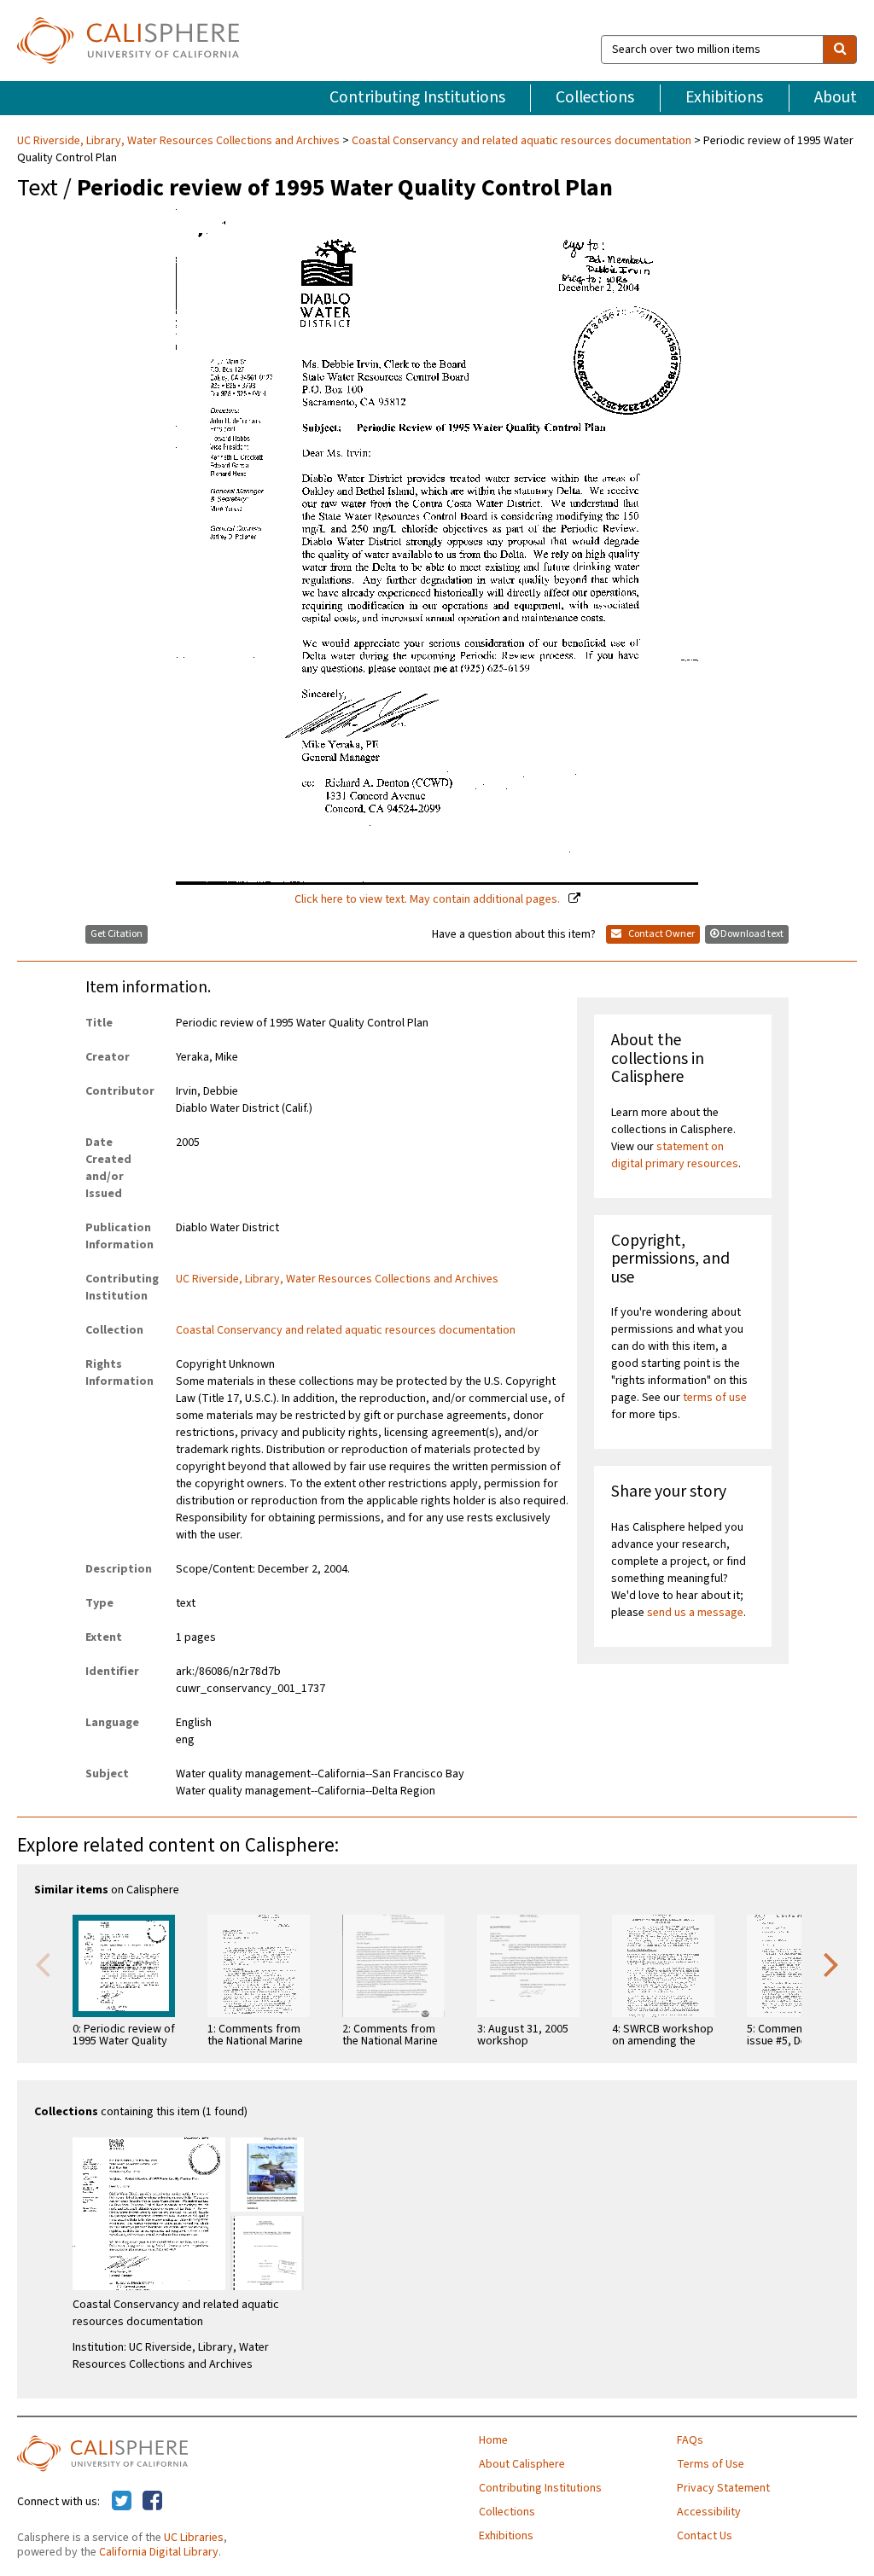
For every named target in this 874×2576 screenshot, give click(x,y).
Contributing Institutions (417, 97)
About (836, 97)
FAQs (690, 2440)
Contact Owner (661, 934)
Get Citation (117, 934)
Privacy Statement (723, 2488)
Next (831, 1963)
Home (493, 2440)
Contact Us (705, 2536)
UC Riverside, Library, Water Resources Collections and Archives (180, 141)
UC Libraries (194, 2538)
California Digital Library (159, 2552)
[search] (840, 49)
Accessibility (709, 2512)
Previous (43, 1963)
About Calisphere (522, 2464)
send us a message (695, 1613)
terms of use (715, 1398)
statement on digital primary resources (675, 1155)
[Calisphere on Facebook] (152, 2502)
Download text (752, 934)
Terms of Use (711, 2464)
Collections (595, 97)
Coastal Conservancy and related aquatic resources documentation (521, 141)
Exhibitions (724, 97)
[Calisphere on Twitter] (122, 2502)
